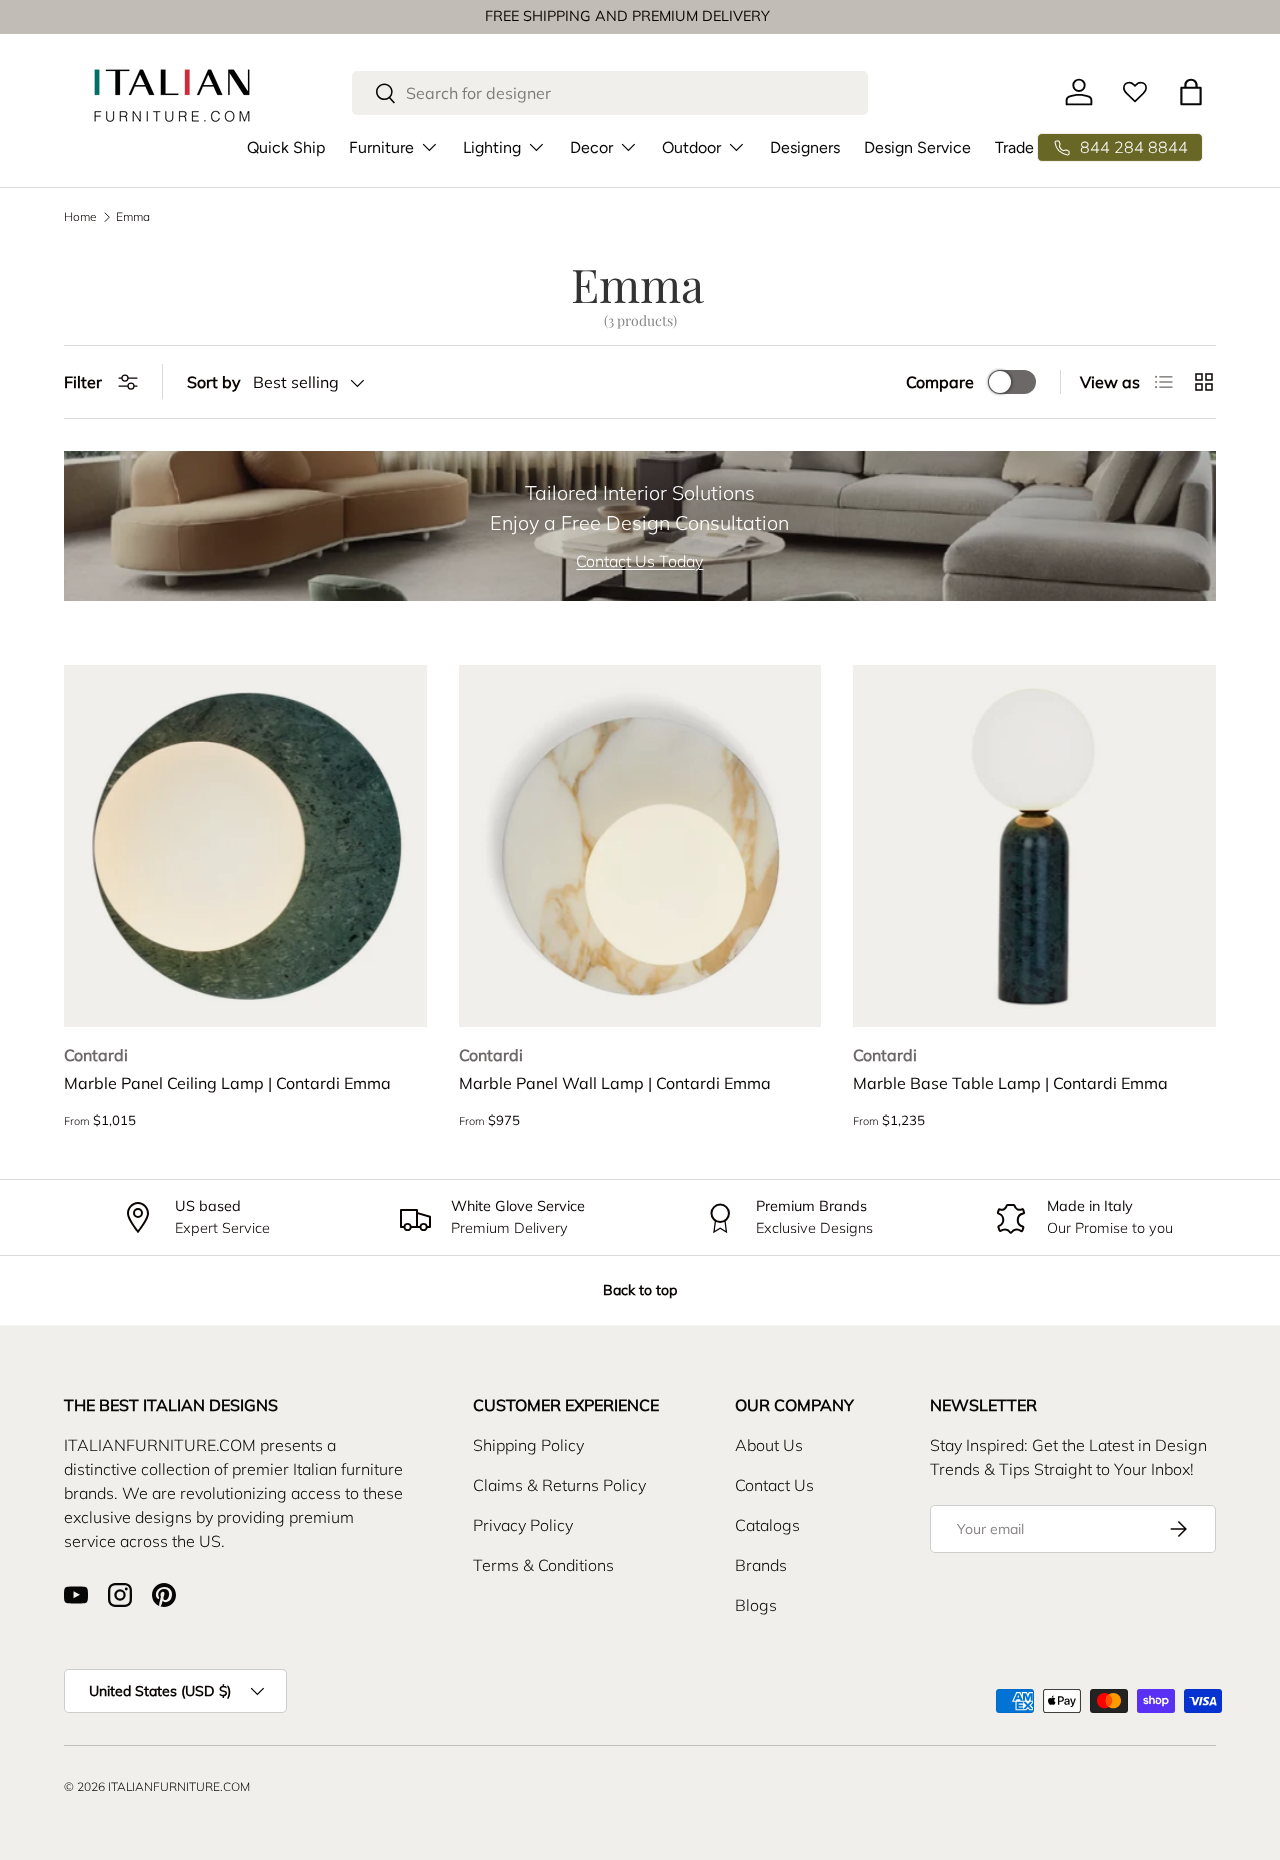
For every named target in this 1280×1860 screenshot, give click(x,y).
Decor (591, 146)
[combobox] (610, 93)
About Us (769, 1445)
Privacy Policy (523, 1525)
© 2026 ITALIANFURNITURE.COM (157, 1786)
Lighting (492, 146)
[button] (1191, 92)
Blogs (756, 1605)
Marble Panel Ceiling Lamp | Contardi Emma (227, 1083)
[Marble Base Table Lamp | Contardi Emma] (1034, 846)
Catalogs (767, 1525)
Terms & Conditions (543, 1565)
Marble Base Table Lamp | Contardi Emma (1010, 1083)
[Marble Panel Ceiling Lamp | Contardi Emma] (245, 846)
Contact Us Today (639, 561)
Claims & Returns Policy (559, 1485)
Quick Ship (286, 146)
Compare (940, 382)
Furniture (381, 146)
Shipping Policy (528, 1445)
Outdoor (691, 146)
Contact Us (774, 1485)
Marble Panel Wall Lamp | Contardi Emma (615, 1083)
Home (80, 217)
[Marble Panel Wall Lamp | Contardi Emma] (640, 846)
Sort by (214, 382)
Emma (133, 217)
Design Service (917, 146)
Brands (761, 1565)
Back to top (640, 1290)
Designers (805, 146)
